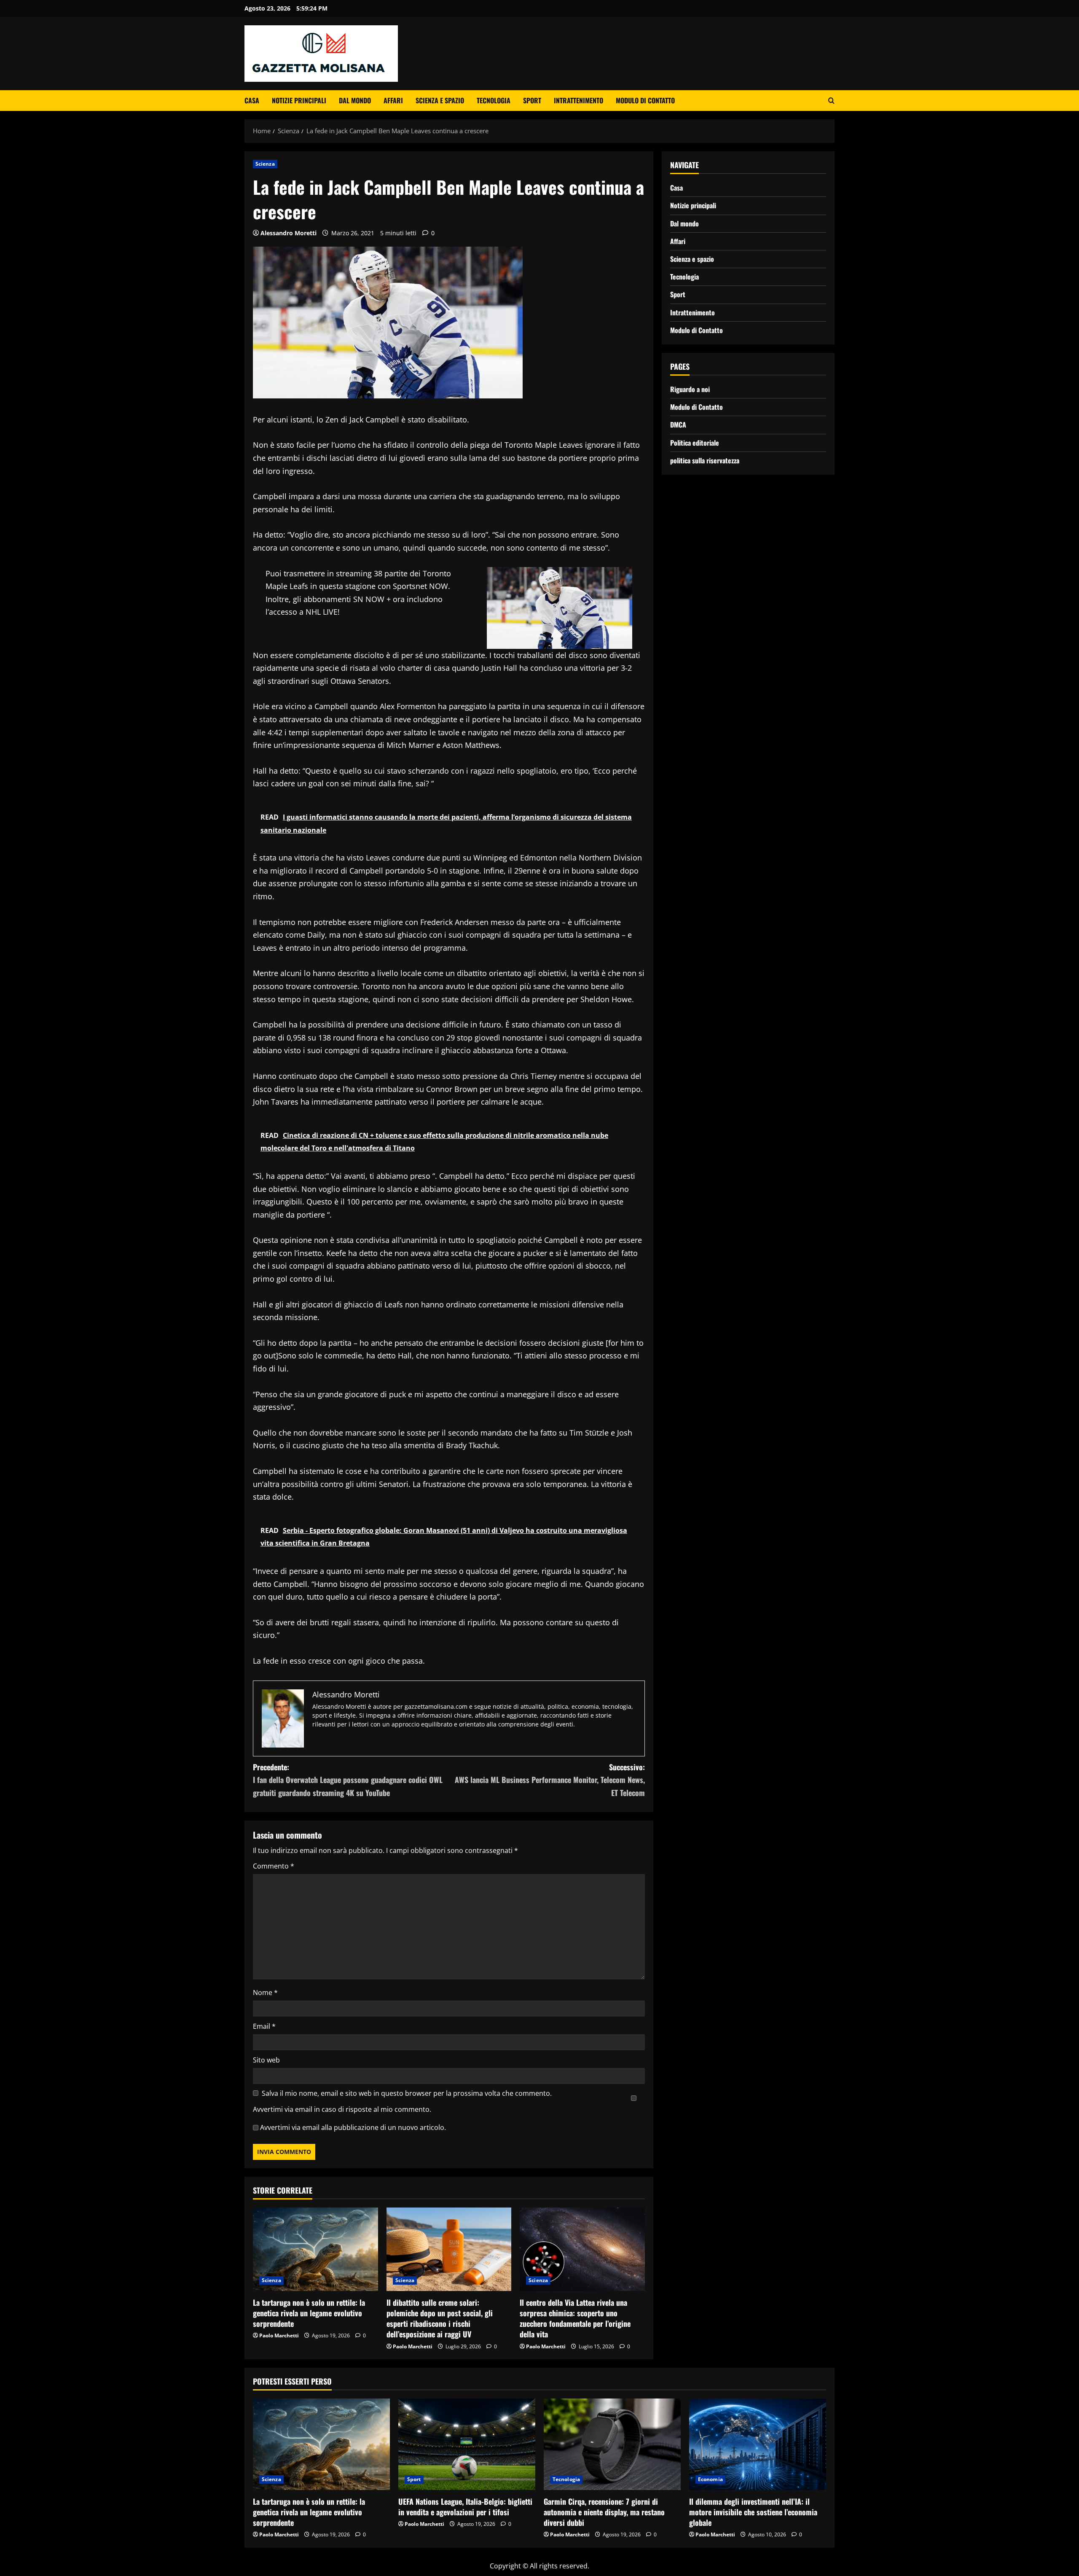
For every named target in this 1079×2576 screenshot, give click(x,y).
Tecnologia (494, 100)
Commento (274, 1866)
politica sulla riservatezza (705, 460)
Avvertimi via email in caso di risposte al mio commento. (342, 2109)
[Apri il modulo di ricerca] (831, 101)
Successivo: (550, 1780)
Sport (532, 100)
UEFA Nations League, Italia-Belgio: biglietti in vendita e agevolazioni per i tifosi (465, 2507)
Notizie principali (299, 100)
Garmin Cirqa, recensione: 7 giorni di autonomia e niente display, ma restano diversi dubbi (604, 2512)
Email (264, 2026)
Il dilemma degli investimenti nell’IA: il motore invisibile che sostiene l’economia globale (753, 2512)
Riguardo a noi (690, 389)
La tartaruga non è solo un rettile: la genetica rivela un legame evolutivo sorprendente (309, 2313)
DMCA (678, 425)
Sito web (266, 2060)
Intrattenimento (578, 100)
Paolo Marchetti (279, 2335)
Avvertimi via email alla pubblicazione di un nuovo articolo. (353, 2127)
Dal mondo (355, 100)
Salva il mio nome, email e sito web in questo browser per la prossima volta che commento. (407, 2093)
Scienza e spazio (440, 100)
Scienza (265, 164)
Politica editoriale (695, 442)
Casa (252, 100)
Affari (393, 100)
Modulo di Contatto (645, 100)
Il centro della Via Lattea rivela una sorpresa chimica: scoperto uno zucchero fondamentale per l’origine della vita (575, 2318)
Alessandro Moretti (289, 233)
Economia (710, 2479)
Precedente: (348, 1780)
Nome (265, 1993)
